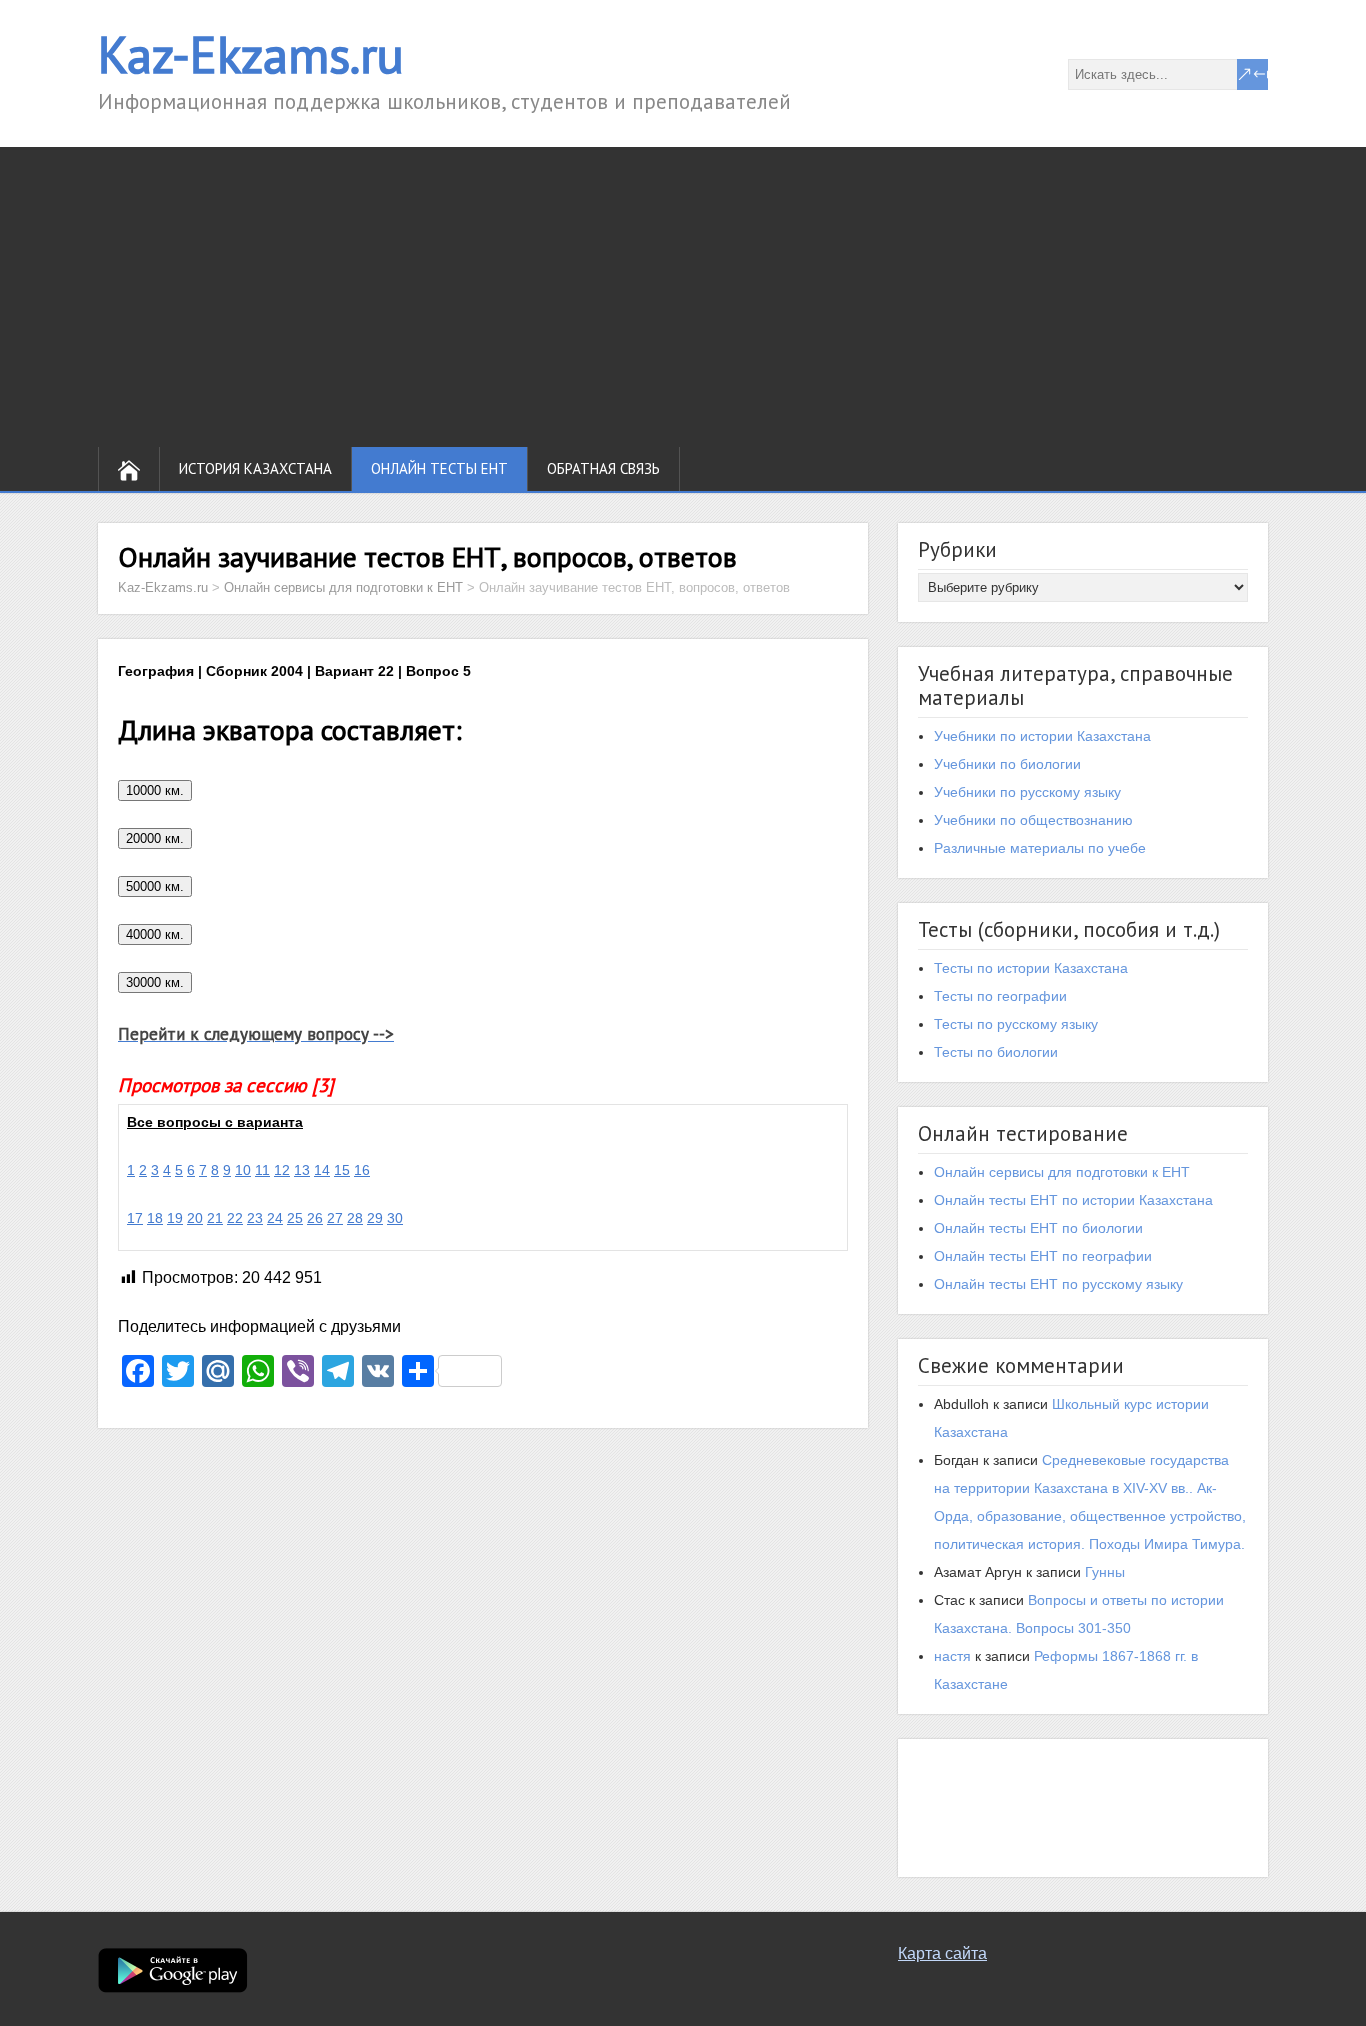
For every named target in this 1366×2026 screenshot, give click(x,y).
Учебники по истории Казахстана (1042, 736)
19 (175, 1218)
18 (155, 1218)
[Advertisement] (683, 297)
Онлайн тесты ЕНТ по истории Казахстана (1073, 1200)
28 (355, 1218)
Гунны (1105, 1572)
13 (302, 1170)
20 (195, 1218)
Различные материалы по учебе (1040, 848)
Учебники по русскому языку (1027, 792)
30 (395, 1218)
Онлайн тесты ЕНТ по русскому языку (1058, 1284)
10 (243, 1170)
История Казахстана (255, 468)
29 (375, 1218)
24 (275, 1218)
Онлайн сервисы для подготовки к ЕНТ (1062, 1172)
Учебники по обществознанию (1033, 820)
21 (215, 1218)
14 (322, 1170)
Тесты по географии (1000, 996)
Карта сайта (942, 1953)
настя (952, 1656)
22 (235, 1218)
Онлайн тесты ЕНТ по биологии (1038, 1228)
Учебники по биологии (1007, 764)
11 (262, 1170)
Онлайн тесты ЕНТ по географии (1043, 1256)
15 (342, 1170)
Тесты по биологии (996, 1052)
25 (295, 1218)
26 (315, 1218)
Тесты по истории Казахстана (1031, 968)
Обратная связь (603, 468)
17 (135, 1218)
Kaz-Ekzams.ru (251, 54)
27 (335, 1218)
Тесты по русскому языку (1016, 1024)
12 (282, 1170)
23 (255, 1218)
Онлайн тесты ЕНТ (439, 468)
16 (362, 1170)
